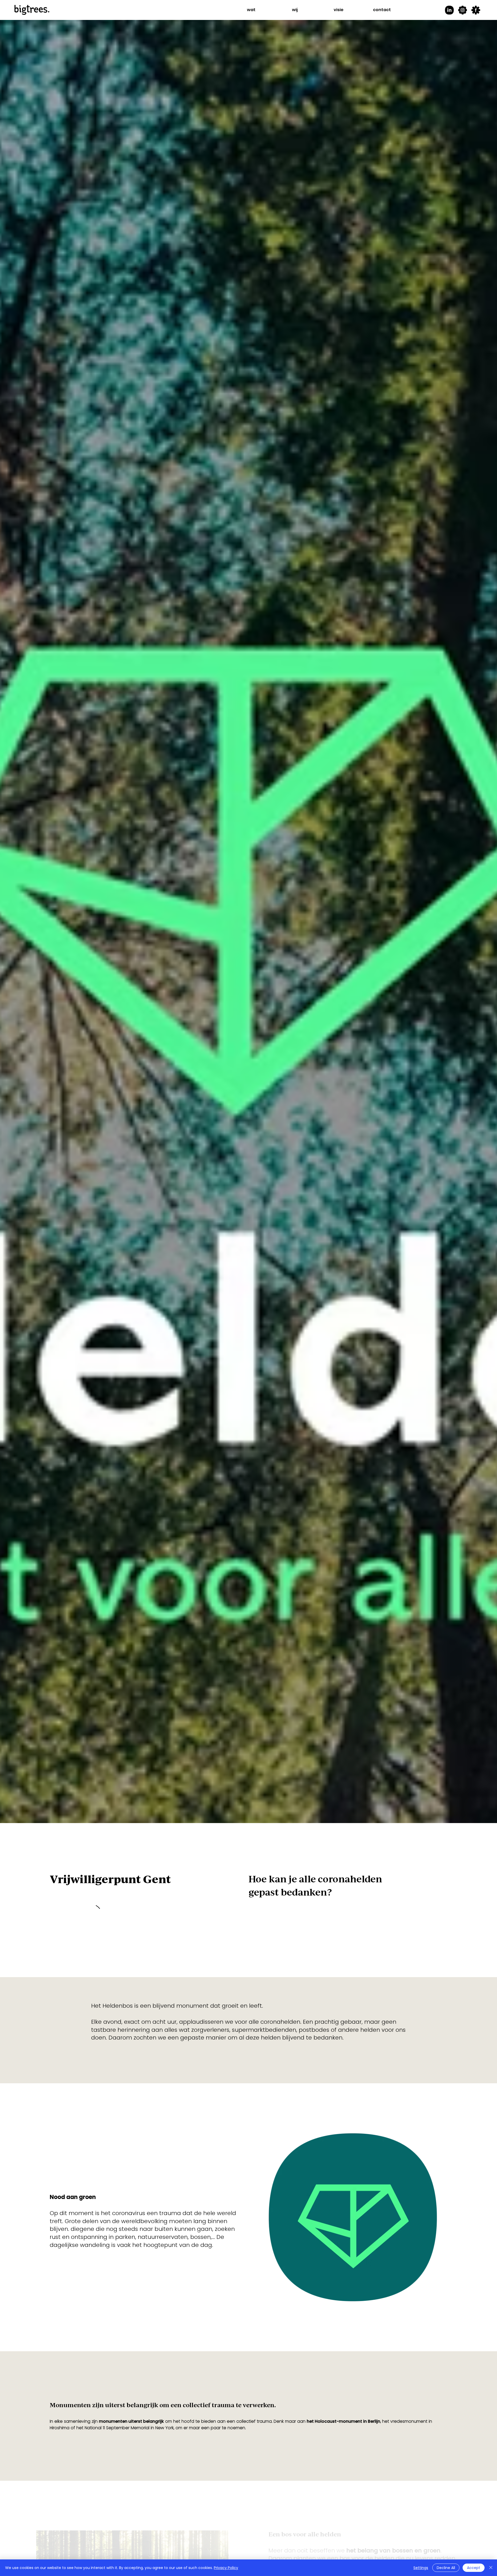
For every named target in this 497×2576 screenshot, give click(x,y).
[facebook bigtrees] (476, 10)
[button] (251, 10)
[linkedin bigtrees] (449, 10)
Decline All (446, 2568)
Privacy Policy (226, 2568)
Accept (474, 2568)
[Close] (491, 2568)
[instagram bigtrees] (463, 10)
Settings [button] (421, 2568)
